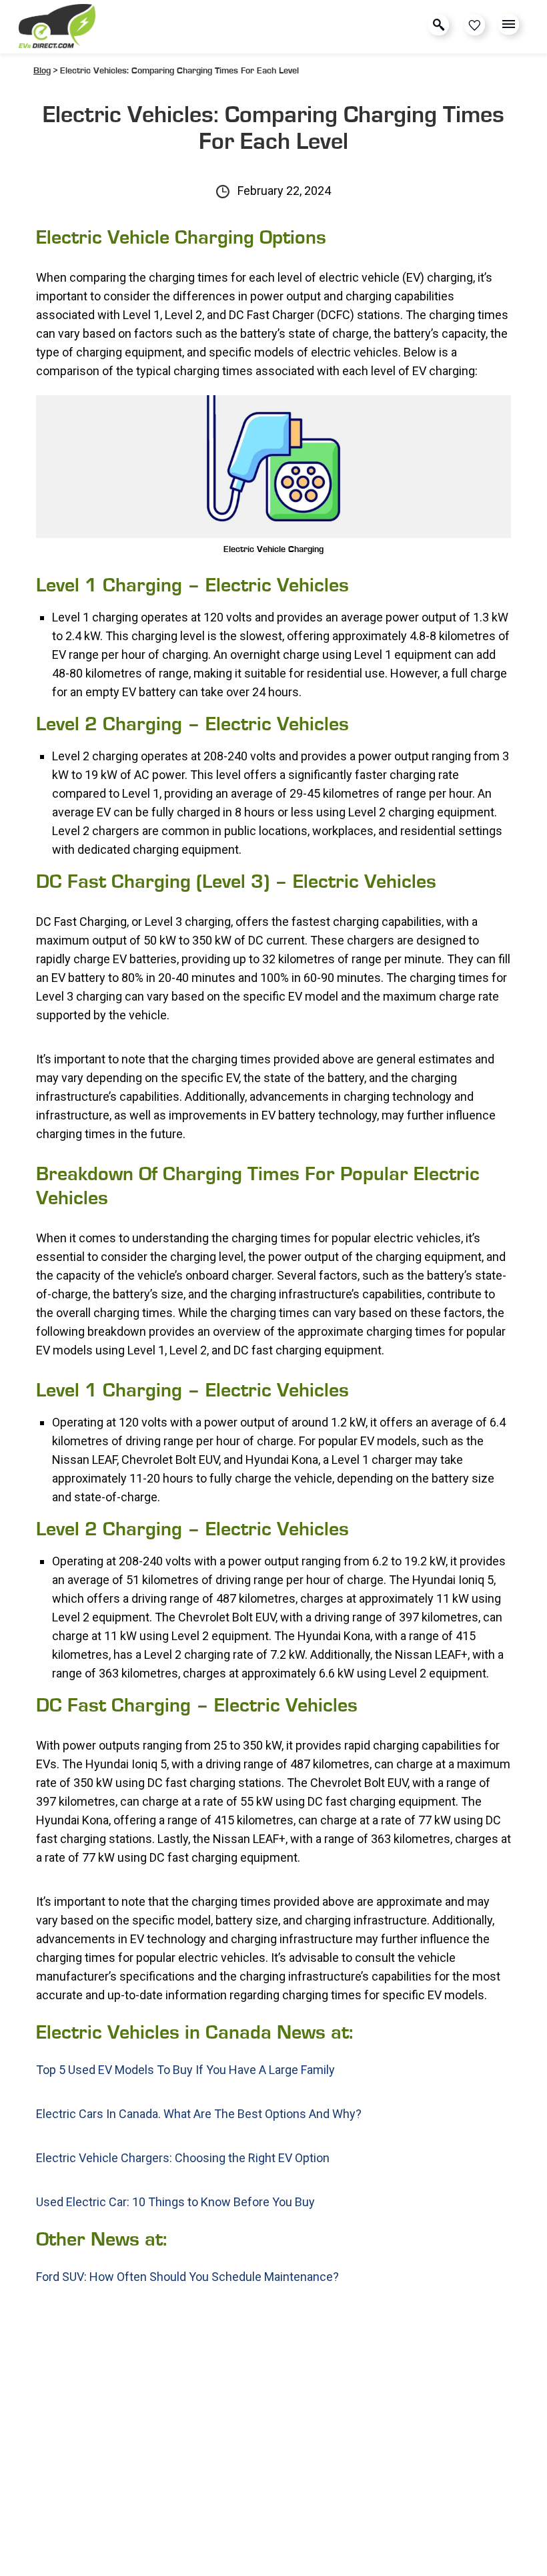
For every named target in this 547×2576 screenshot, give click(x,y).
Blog (42, 71)
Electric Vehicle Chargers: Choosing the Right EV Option (183, 2158)
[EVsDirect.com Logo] (57, 27)
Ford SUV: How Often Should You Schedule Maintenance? (187, 2277)
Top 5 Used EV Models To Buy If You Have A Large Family (185, 2070)
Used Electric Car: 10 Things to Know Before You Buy (175, 2202)
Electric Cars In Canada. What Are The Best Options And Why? (199, 2114)
